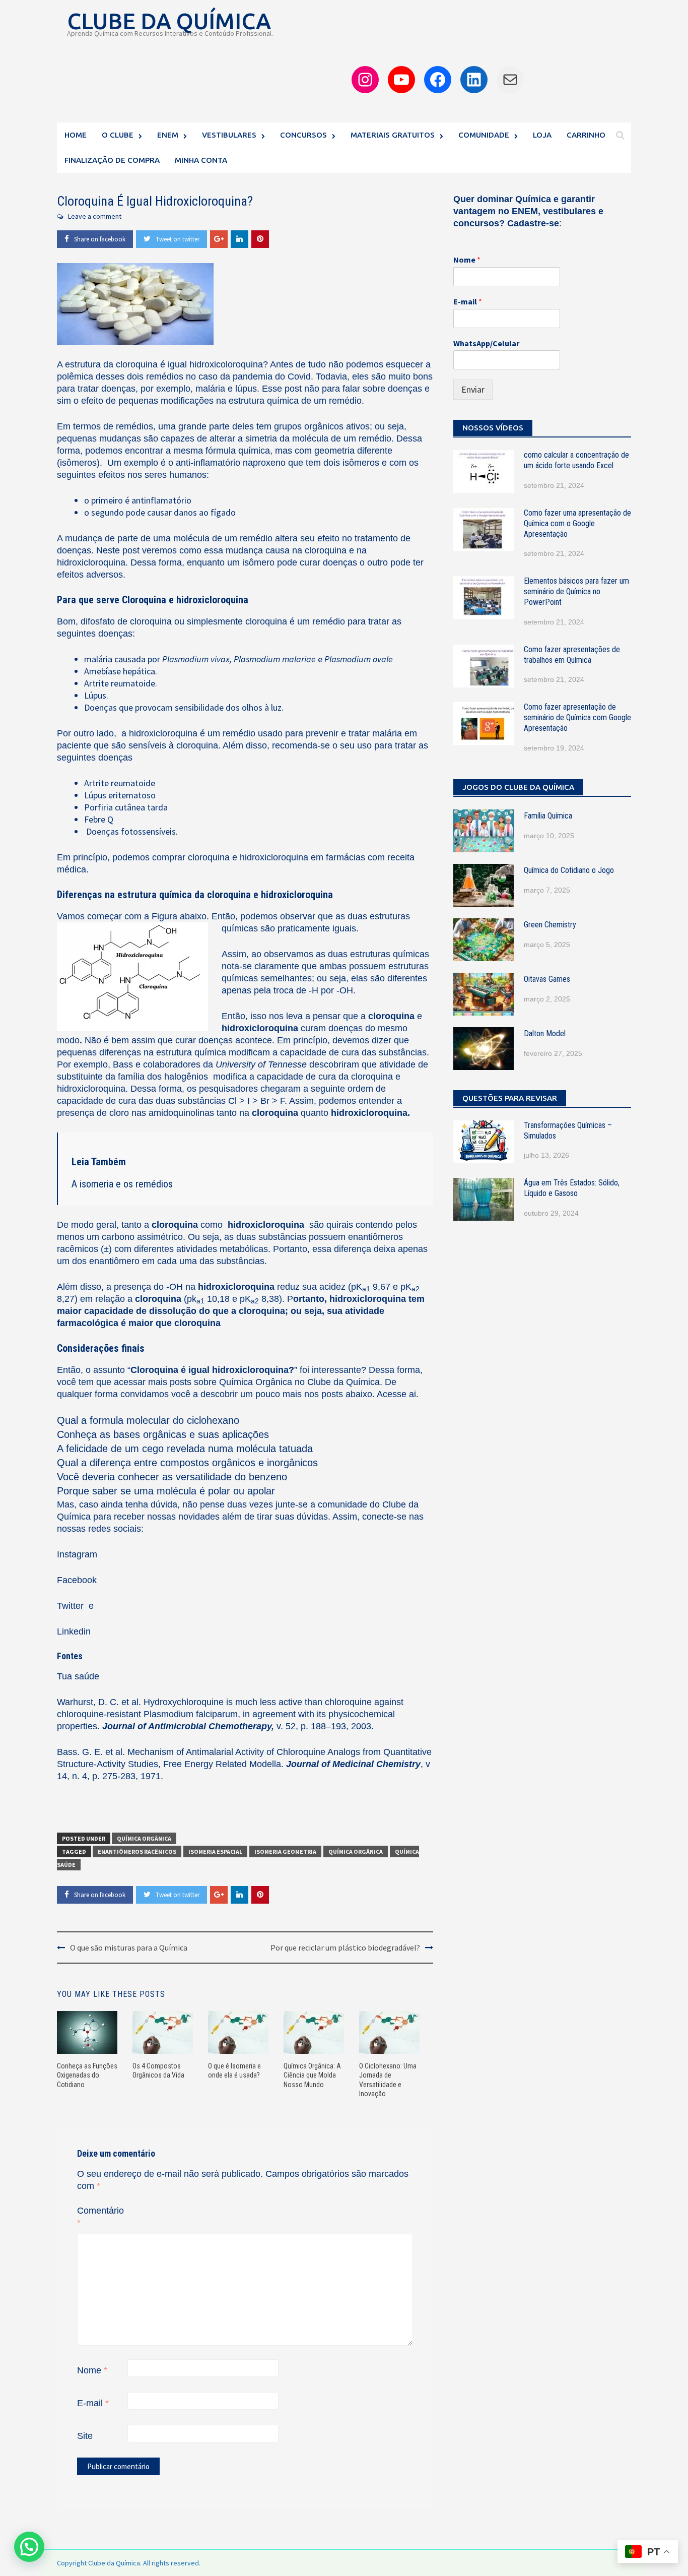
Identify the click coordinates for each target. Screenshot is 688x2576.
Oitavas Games (547, 979)
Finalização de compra (112, 160)
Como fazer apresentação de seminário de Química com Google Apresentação (577, 717)
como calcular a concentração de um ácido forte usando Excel (576, 460)
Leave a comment (95, 216)
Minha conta (201, 160)
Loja (542, 135)
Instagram (77, 1554)
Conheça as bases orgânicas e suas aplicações (163, 1434)
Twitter (72, 1606)
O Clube (118, 135)
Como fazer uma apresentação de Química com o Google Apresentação (577, 523)
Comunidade (484, 135)
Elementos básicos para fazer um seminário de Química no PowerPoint (576, 591)
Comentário (100, 2217)
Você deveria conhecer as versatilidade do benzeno (172, 1477)
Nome (92, 2370)
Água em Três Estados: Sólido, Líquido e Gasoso (572, 1188)
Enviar (473, 389)
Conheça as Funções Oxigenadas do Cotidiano (87, 2075)
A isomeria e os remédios (122, 1184)
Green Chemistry (550, 925)
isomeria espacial (215, 1851)
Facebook (77, 1580)
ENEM (168, 135)
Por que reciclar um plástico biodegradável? (345, 1947)
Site (85, 2436)
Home (76, 135)
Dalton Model (545, 1033)
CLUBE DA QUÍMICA (169, 21)
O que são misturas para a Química (129, 1947)
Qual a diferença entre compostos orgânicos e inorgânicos (187, 1463)
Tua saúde (78, 1676)
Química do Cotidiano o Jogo (569, 870)
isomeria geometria (285, 1851)
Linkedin (74, 1631)
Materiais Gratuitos (393, 135)
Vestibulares (229, 135)
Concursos (303, 135)
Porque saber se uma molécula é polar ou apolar (166, 1491)
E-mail (93, 2403)
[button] (29, 2547)
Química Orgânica (256, 1382)
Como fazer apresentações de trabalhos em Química (572, 655)
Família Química (548, 816)
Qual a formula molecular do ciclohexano (148, 1420)
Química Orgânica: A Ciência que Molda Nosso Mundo (312, 2075)
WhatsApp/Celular (486, 343)
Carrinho (586, 135)
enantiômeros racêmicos (137, 1851)
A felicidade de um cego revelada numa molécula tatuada (185, 1449)
